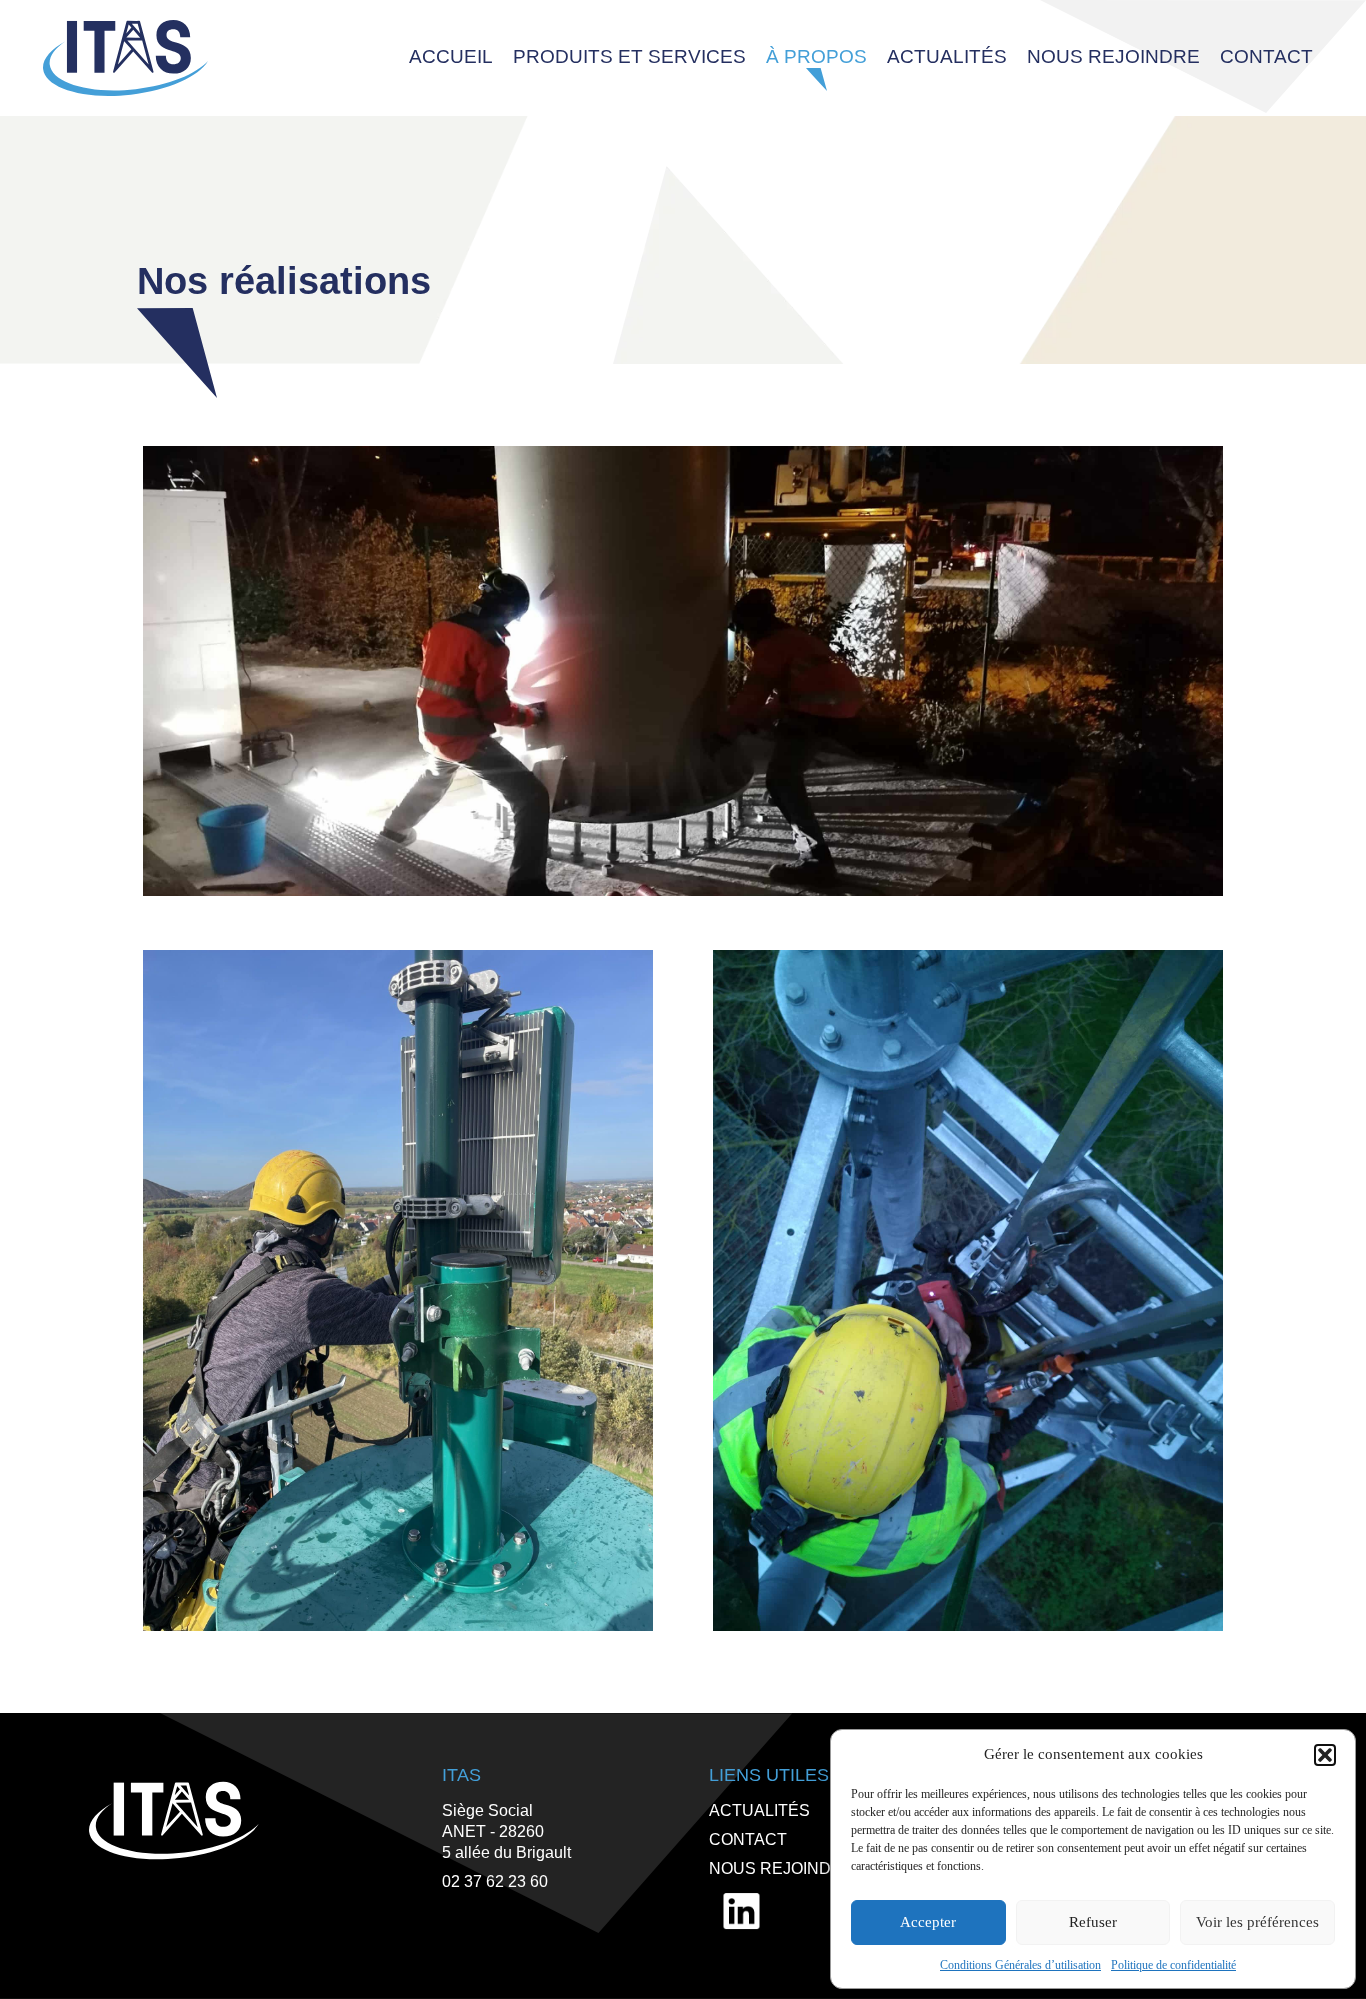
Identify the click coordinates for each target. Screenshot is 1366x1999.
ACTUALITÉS (947, 56)
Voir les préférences (1257, 1922)
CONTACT (1266, 56)
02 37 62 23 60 (495, 1881)
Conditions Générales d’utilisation (1020, 1965)
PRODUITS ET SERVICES (629, 56)
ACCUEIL (451, 56)
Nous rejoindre (1113, 56)
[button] (1325, 1755)
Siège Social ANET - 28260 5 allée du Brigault (506, 1831)
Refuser (1093, 1922)
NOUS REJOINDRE (781, 1868)
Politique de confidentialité (1173, 1965)
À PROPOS (816, 56)
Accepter (928, 1922)
